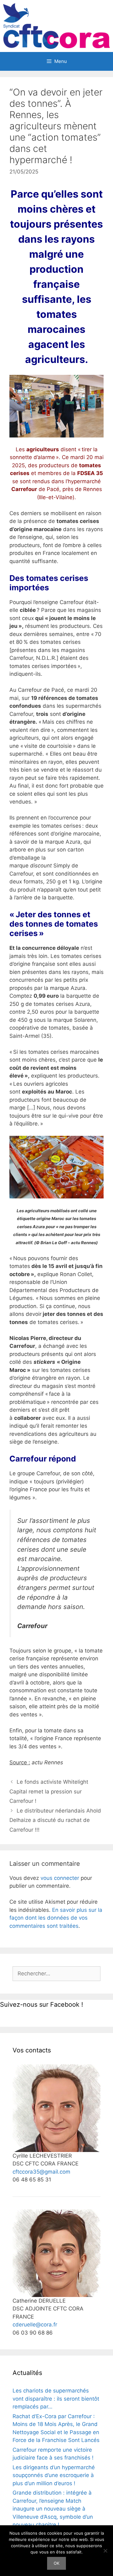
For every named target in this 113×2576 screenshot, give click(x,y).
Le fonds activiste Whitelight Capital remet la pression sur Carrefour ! (49, 1791)
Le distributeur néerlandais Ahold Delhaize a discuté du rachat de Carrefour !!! (55, 1820)
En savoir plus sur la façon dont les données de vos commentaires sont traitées (56, 1918)
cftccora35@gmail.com (41, 2172)
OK (56, 2563)
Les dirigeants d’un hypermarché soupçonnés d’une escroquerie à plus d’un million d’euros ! (54, 2475)
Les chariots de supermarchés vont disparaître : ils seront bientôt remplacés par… (56, 2399)
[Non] (105, 2551)
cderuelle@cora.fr (35, 2325)
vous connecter (60, 1878)
